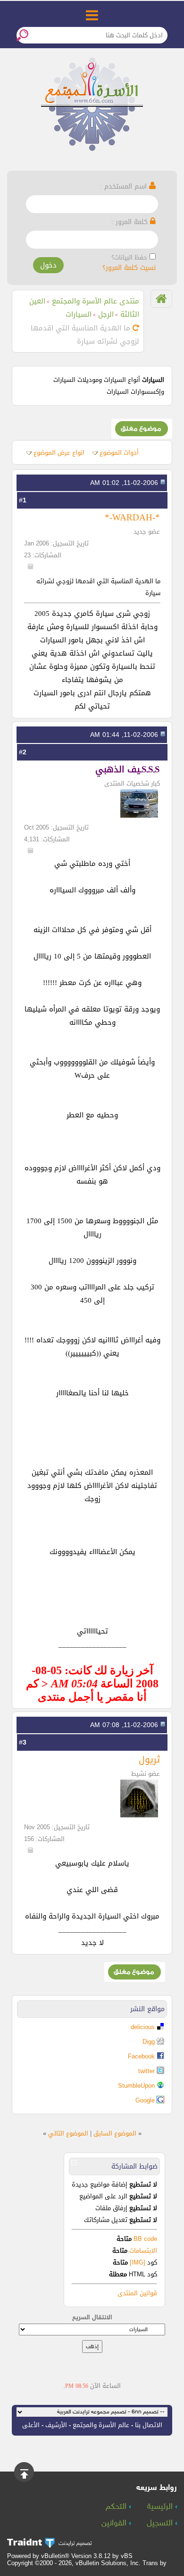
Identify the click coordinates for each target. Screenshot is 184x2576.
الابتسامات (143, 2251)
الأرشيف (56, 2425)
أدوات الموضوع (119, 453)
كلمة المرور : (131, 222)
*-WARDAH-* (132, 517)
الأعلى (31, 2425)
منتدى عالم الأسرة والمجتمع (96, 301)
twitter (146, 2071)
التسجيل (161, 2524)
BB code (144, 2239)
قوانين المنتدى (137, 2293)
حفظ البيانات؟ (129, 257)
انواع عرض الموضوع (59, 453)
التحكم (117, 2507)
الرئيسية (161, 2507)
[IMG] (138, 2262)
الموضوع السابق (115, 2133)
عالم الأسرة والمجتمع (101, 2425)
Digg (149, 2042)
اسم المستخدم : (125, 186)
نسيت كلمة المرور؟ (129, 268)
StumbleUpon (136, 2086)
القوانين (115, 2524)
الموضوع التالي (68, 2133)
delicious (143, 2027)
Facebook (141, 2056)
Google (145, 2100)
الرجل (106, 314)
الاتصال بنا (149, 2425)
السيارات (79, 314)
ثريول (149, 1759)
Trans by (155, 2563)
